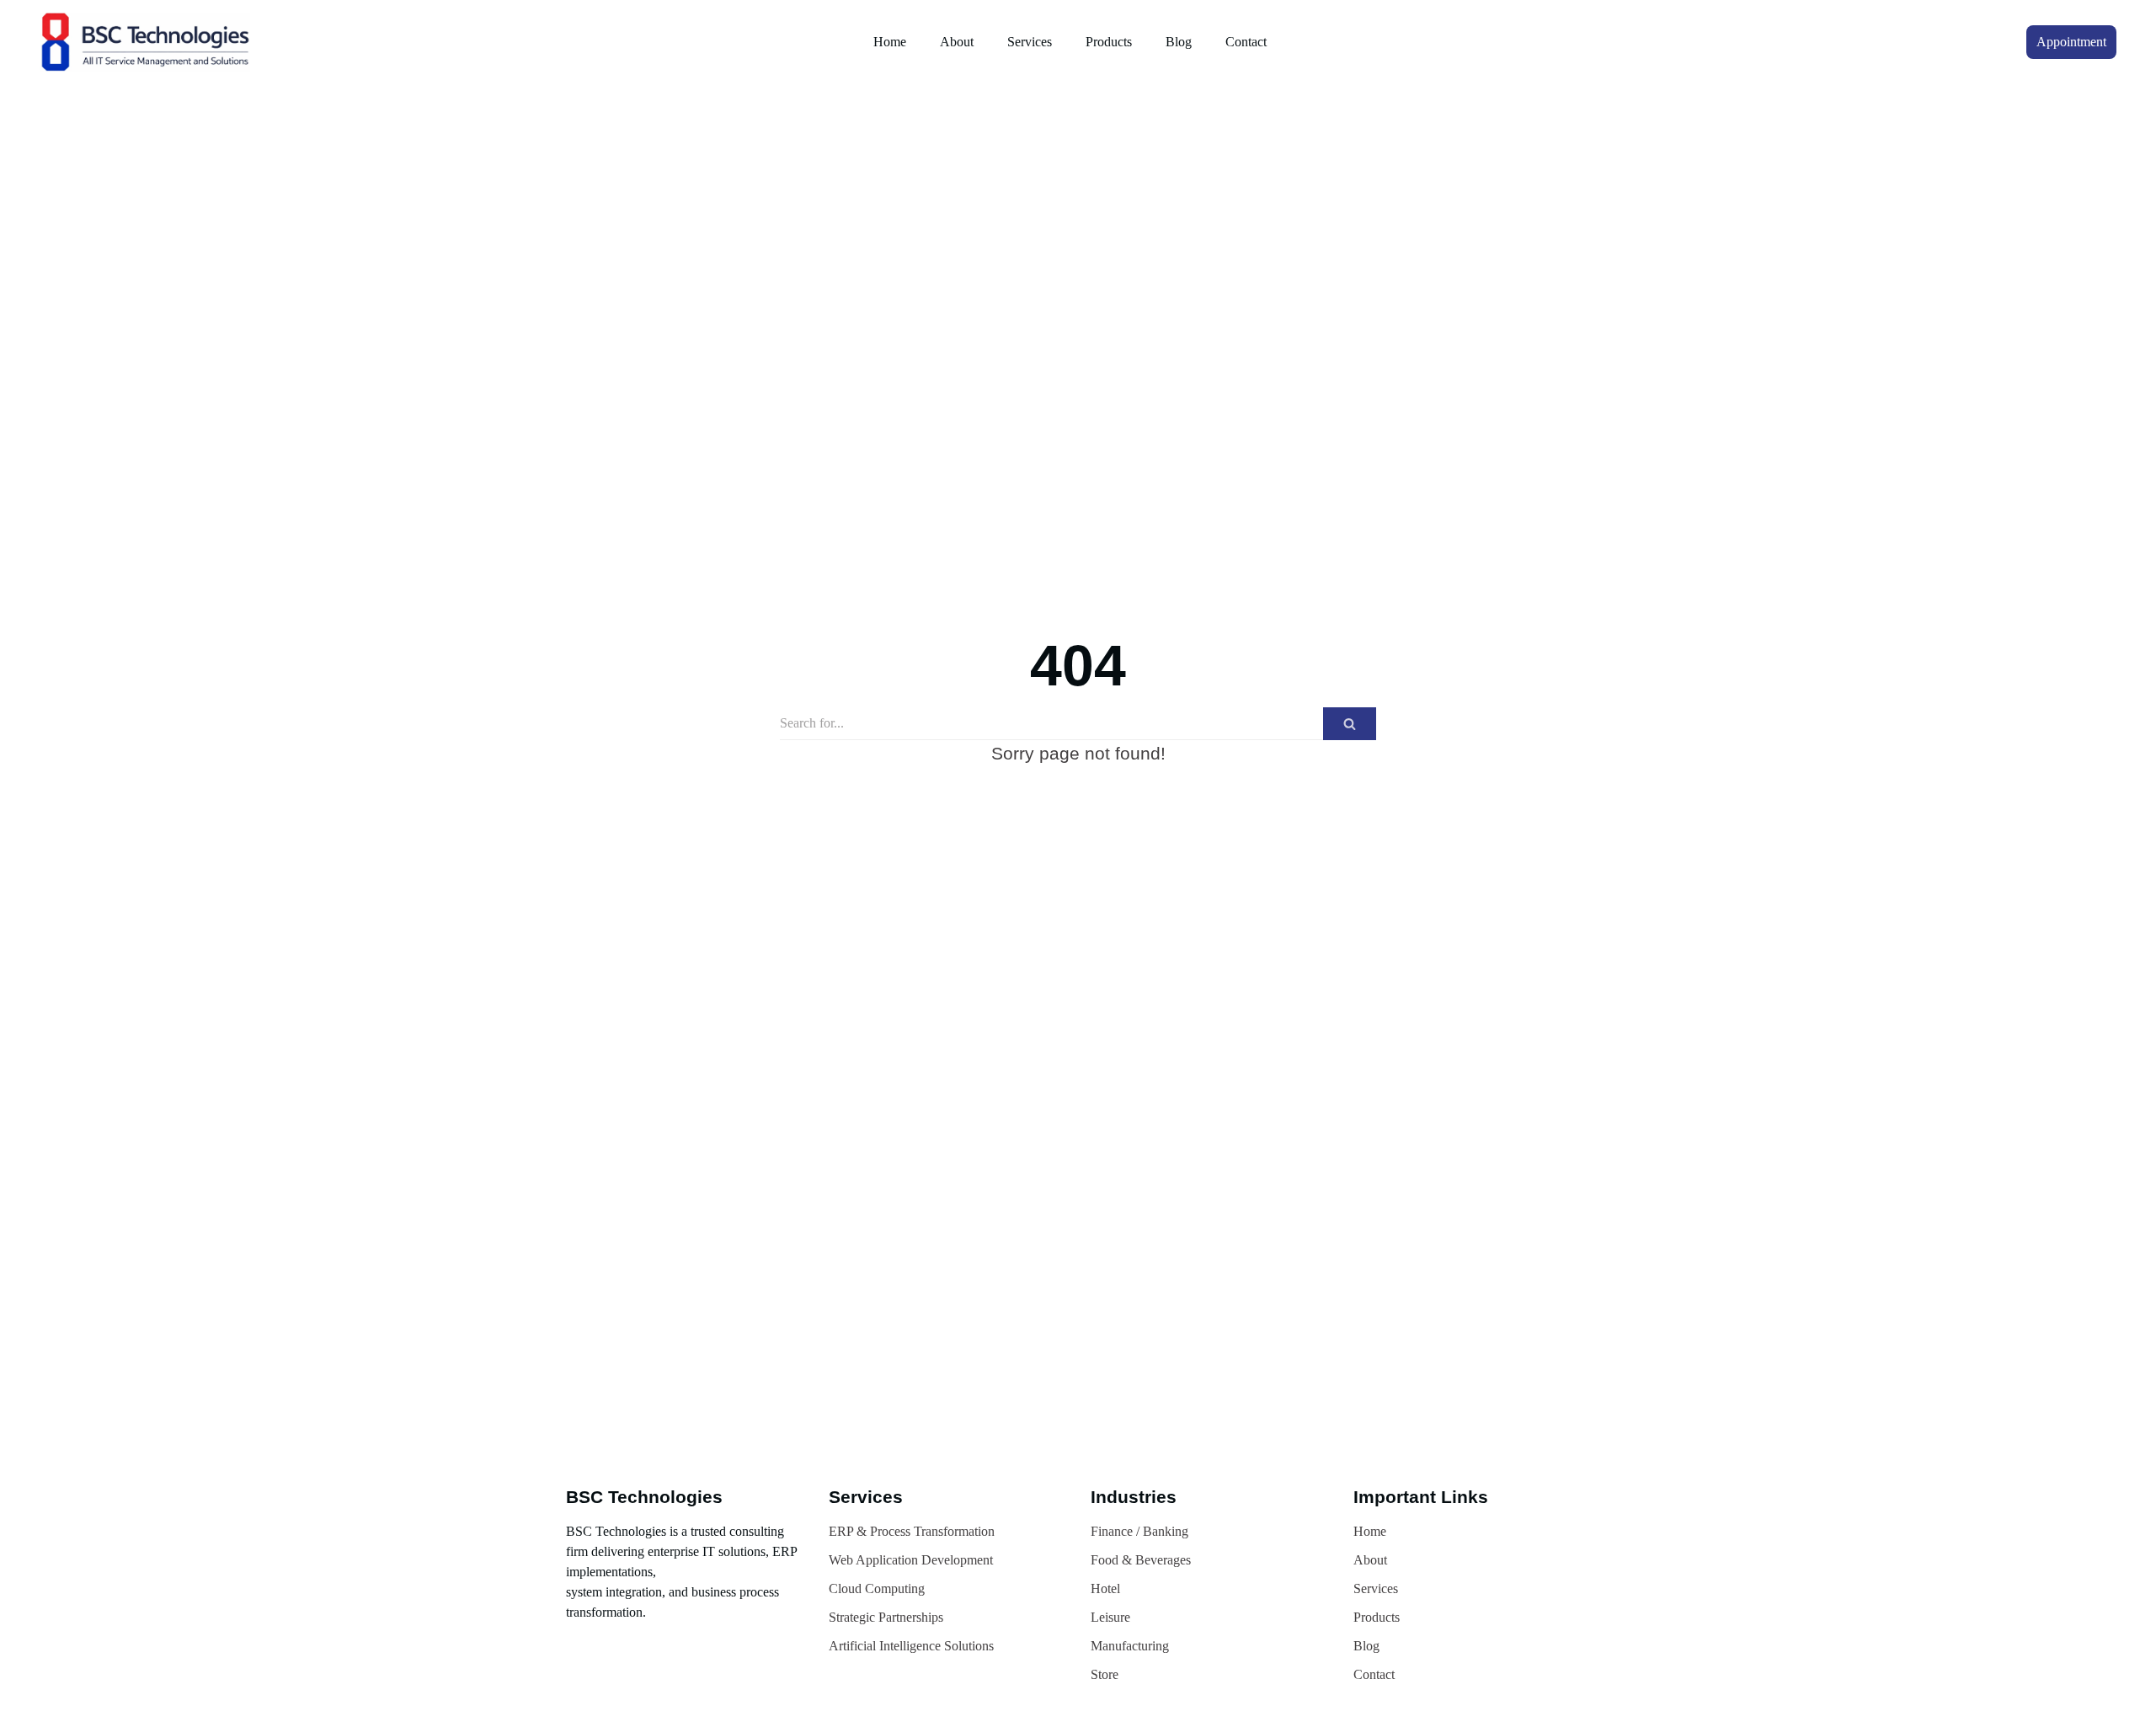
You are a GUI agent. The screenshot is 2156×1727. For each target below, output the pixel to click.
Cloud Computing (877, 1588)
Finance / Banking (1139, 1531)
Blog (1179, 42)
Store (1105, 1674)
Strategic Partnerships (886, 1617)
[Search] (1350, 724)
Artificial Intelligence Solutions (911, 1646)
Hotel (1105, 1588)
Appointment (2071, 42)
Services (1030, 42)
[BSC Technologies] (149, 42)
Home (890, 42)
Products (1109, 42)
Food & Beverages (1141, 1560)
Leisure (1110, 1617)
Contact (1246, 42)
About (957, 42)
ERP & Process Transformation (912, 1531)
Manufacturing (1130, 1646)
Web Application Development (911, 1560)
